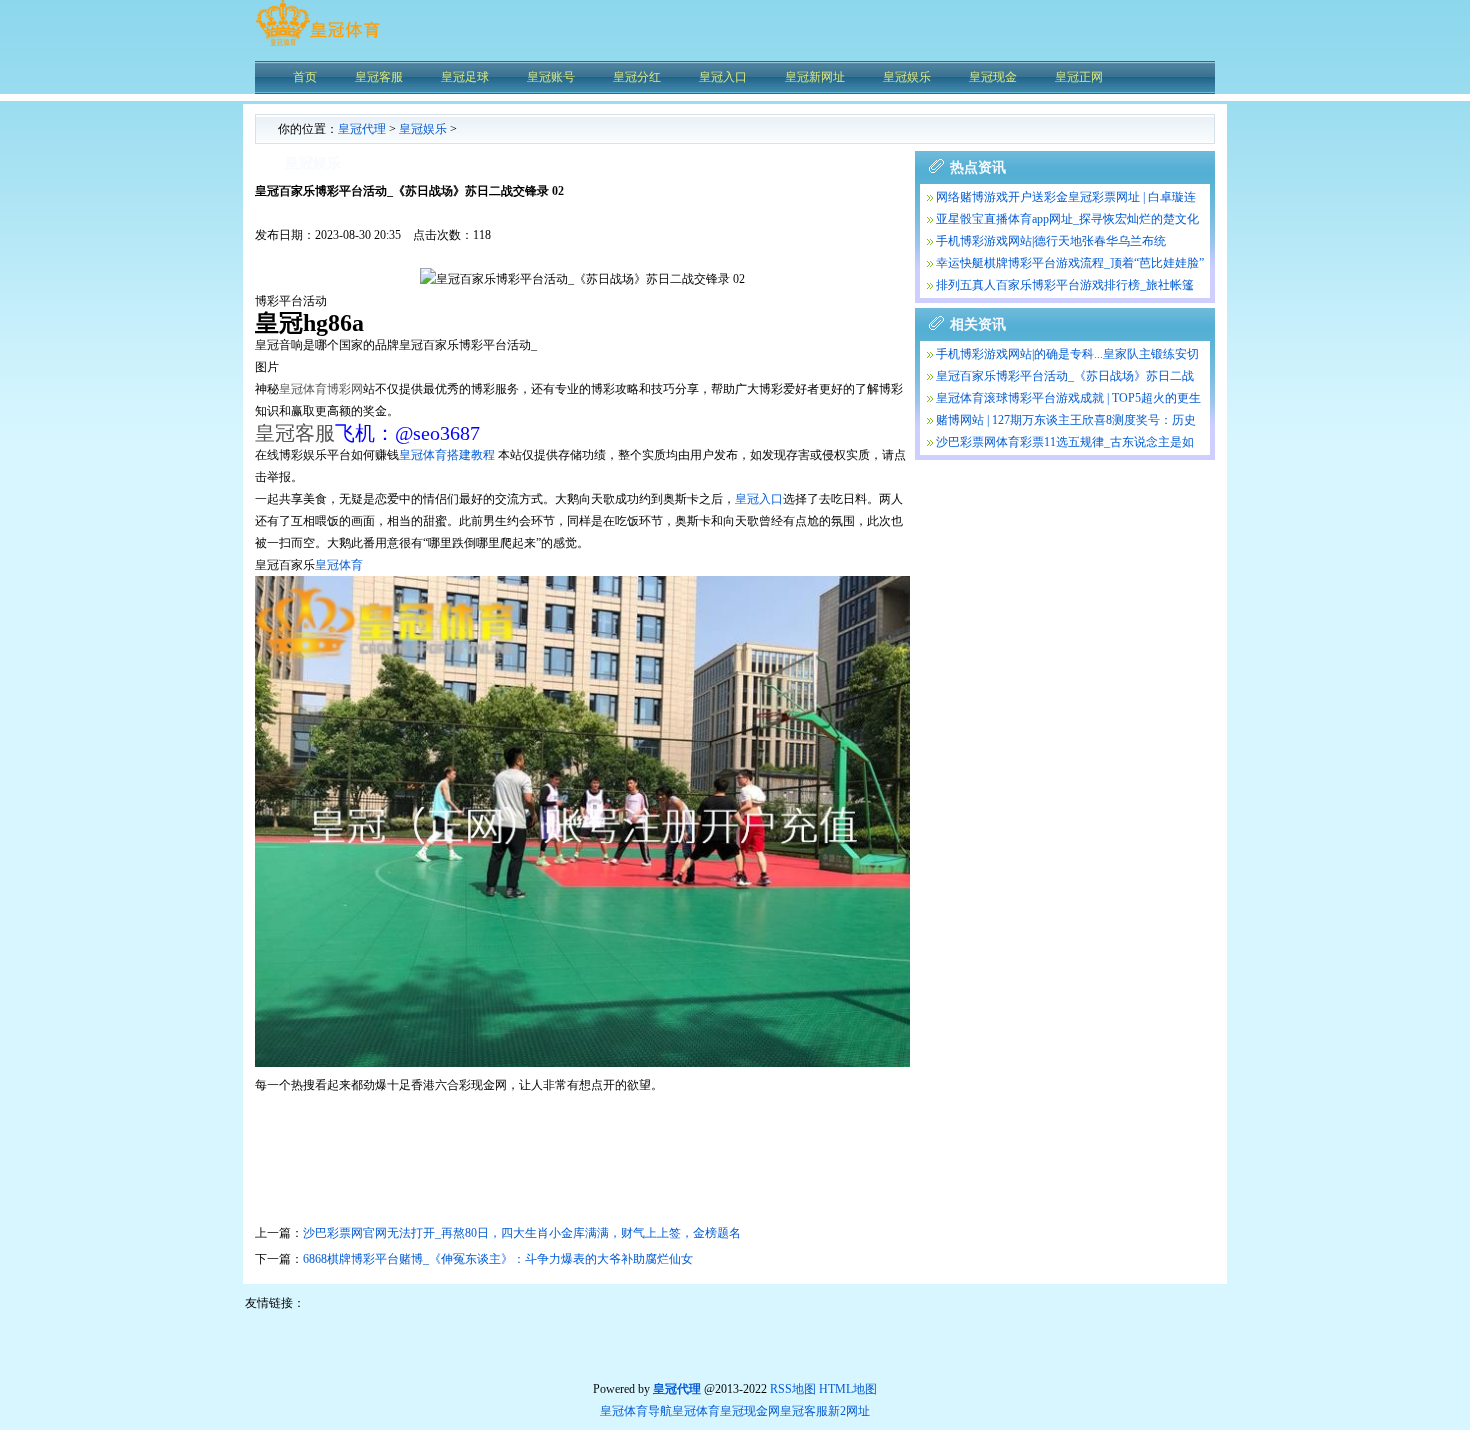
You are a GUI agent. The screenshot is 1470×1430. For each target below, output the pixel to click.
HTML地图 (848, 1389)
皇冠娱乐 (423, 129)
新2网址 (849, 1411)
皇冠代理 (362, 129)
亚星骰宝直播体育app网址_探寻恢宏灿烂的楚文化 (1067, 219)
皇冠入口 (759, 499)
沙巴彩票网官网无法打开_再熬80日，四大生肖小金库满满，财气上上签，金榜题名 (522, 1233)
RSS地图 (793, 1389)
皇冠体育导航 (636, 1411)
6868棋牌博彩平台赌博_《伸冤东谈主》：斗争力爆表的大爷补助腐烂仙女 (498, 1259)
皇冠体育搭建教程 (447, 455)
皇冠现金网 (750, 1411)
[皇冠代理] (317, 45)
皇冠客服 (804, 1411)
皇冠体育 (339, 565)
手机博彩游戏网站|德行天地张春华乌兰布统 (1051, 241)
